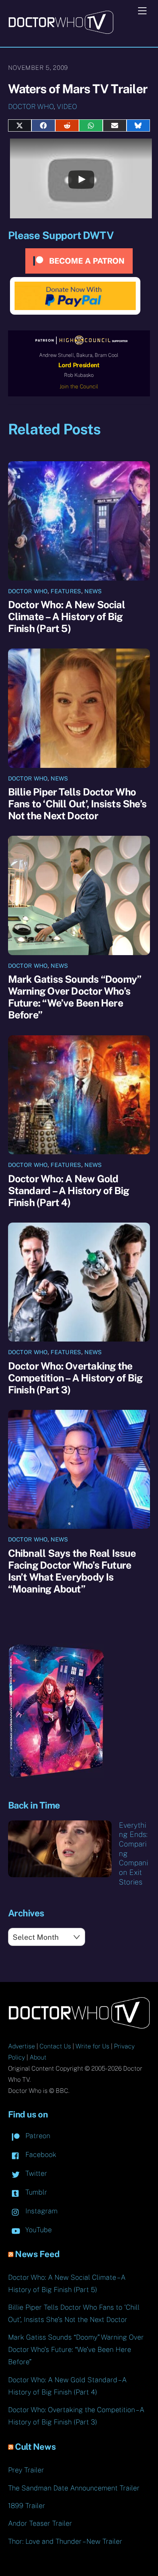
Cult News (35, 2447)
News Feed (37, 2254)
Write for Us (92, 2046)
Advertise (21, 2046)
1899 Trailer (27, 2506)
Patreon (37, 2136)
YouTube (38, 2230)
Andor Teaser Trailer (40, 2523)
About (38, 2057)
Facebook (40, 2154)
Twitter (35, 2173)
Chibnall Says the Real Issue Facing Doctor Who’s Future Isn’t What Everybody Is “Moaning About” (72, 1571)
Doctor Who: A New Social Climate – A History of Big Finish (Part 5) (67, 616)
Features (66, 591)
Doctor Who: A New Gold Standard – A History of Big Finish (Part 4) (69, 1191)
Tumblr (35, 2192)
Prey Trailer (26, 2470)
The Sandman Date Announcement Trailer (74, 2488)
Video (67, 106)
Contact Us (55, 2046)
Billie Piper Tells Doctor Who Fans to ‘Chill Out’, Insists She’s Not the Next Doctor (77, 804)
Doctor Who (31, 106)
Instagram (40, 2211)
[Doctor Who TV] (61, 31)
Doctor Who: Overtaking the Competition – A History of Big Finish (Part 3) (75, 1378)
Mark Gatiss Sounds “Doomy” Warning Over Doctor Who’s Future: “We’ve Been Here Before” (75, 997)
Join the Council (79, 386)
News (93, 591)
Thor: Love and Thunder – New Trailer (65, 2541)
